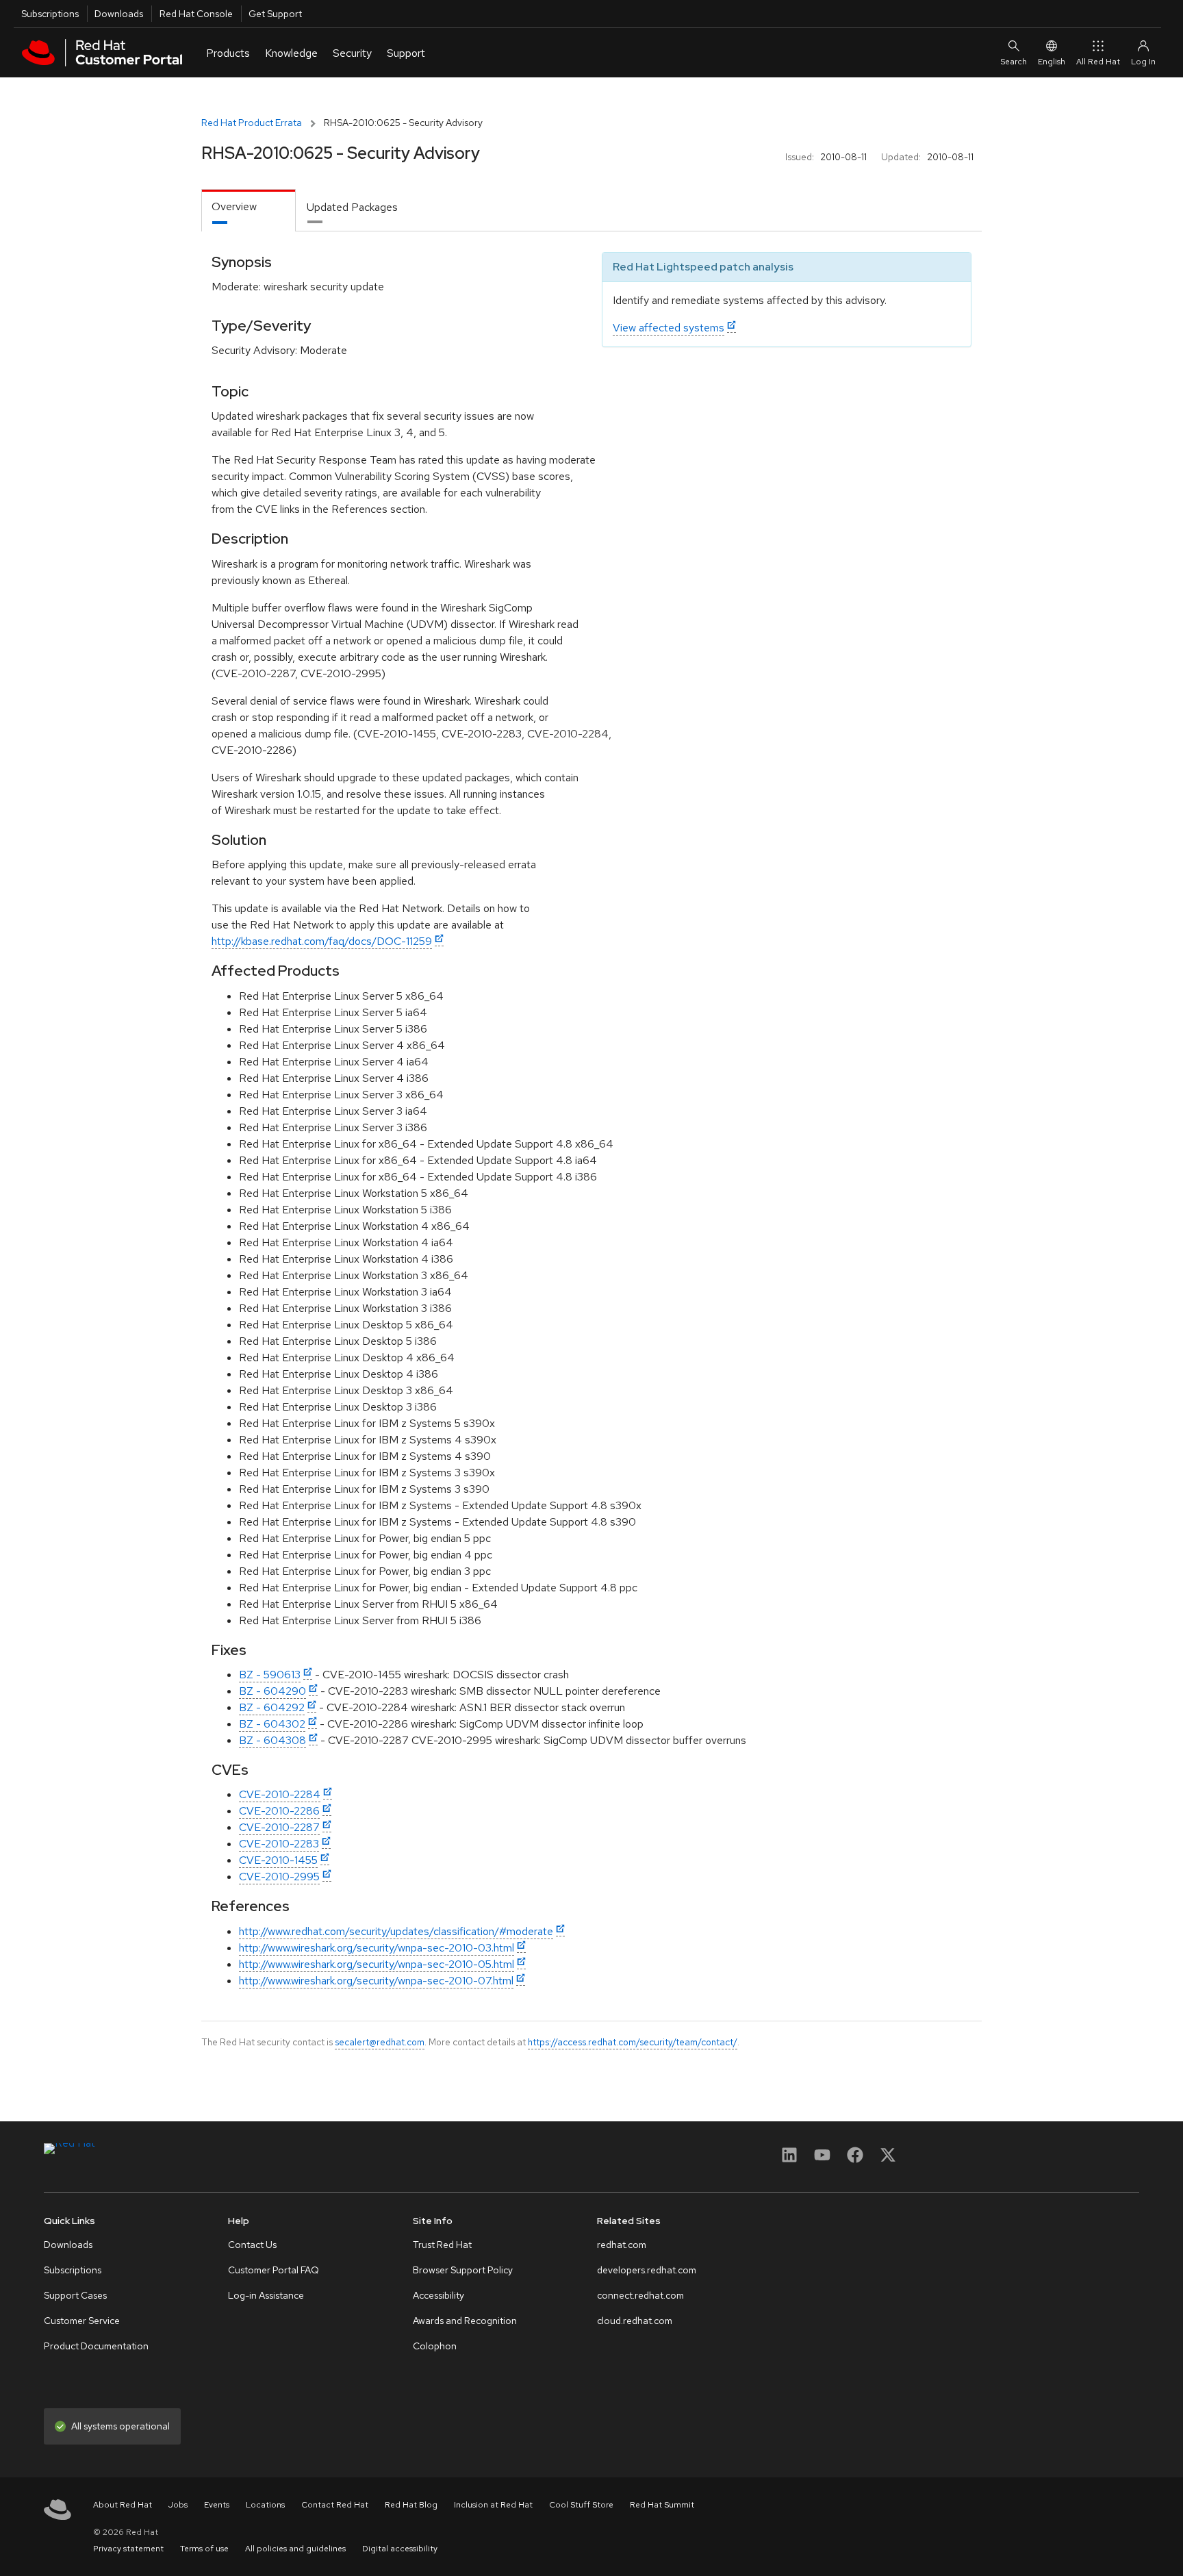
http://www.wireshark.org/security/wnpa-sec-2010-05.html (377, 1964)
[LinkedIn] (789, 2159)
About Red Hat (123, 2505)
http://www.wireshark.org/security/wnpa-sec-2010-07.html (376, 1981)
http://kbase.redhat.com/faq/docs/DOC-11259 (322, 941)
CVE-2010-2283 (279, 1844)
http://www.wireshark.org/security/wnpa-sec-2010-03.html (377, 1948)
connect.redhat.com (640, 2295)
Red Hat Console (196, 14)
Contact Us (252, 2245)
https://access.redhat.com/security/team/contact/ (633, 2042)
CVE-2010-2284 (280, 1794)
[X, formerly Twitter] (888, 2159)
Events (217, 2505)
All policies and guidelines (295, 2549)
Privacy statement (128, 2549)
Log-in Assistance (266, 2295)
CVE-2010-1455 (278, 1860)
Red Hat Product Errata (252, 123)
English (1052, 62)
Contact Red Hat (335, 2505)
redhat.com (622, 2245)
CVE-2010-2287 (279, 1827)
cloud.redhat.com (635, 2321)
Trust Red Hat (442, 2245)
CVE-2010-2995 (279, 1877)
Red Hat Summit (662, 2505)
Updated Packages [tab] (352, 207)
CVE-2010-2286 (279, 1811)
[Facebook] (855, 2159)
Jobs (178, 2505)
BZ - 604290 (272, 1691)
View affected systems (669, 328)
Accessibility (438, 2295)
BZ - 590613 (270, 1675)
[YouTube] (822, 2159)
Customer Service (82, 2321)
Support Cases (75, 2295)
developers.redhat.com (647, 2270)
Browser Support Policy (463, 2270)
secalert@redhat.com (380, 2042)
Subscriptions (50, 14)
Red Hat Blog (411, 2505)
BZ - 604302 (272, 1724)
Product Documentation (96, 2346)
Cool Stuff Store (581, 2505)
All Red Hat (1098, 62)
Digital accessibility (400, 2549)
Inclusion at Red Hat (493, 2505)
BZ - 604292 (272, 1707)
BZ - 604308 (272, 1740)
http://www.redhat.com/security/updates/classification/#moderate (396, 1931)
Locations (265, 2505)
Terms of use (204, 2549)
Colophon (435, 2346)
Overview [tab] (234, 206)
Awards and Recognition (465, 2321)
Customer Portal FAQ (274, 2270)
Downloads (119, 14)
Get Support (275, 14)
